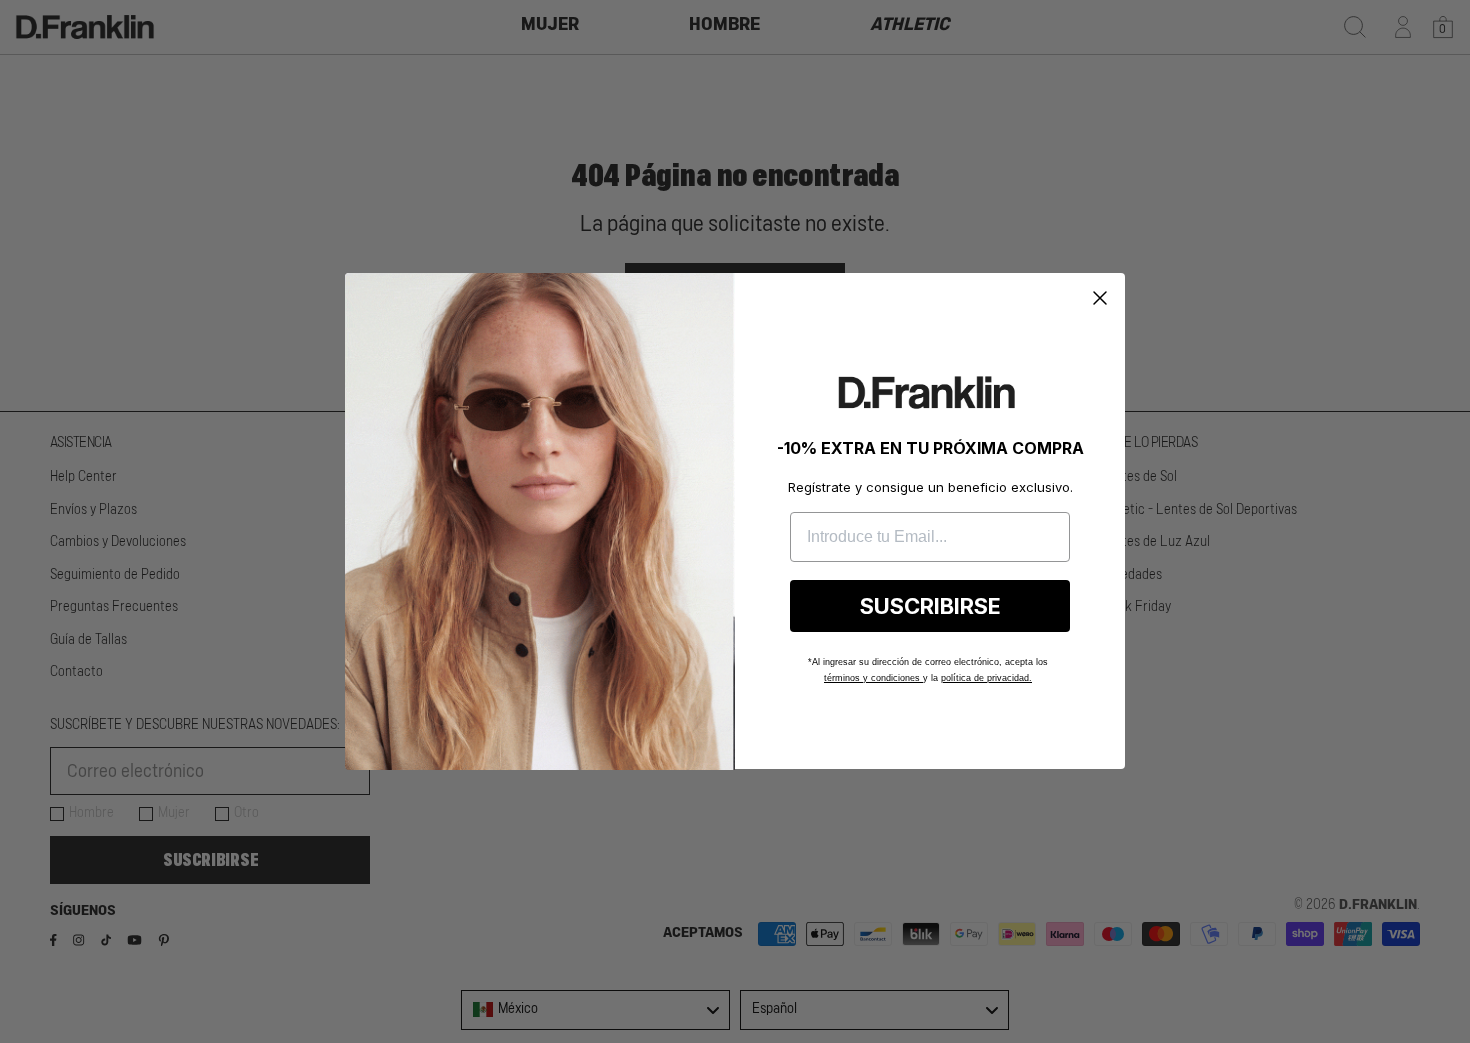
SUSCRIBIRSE (930, 606)
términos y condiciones (873, 678)
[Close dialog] (1100, 298)
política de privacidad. (986, 678)
